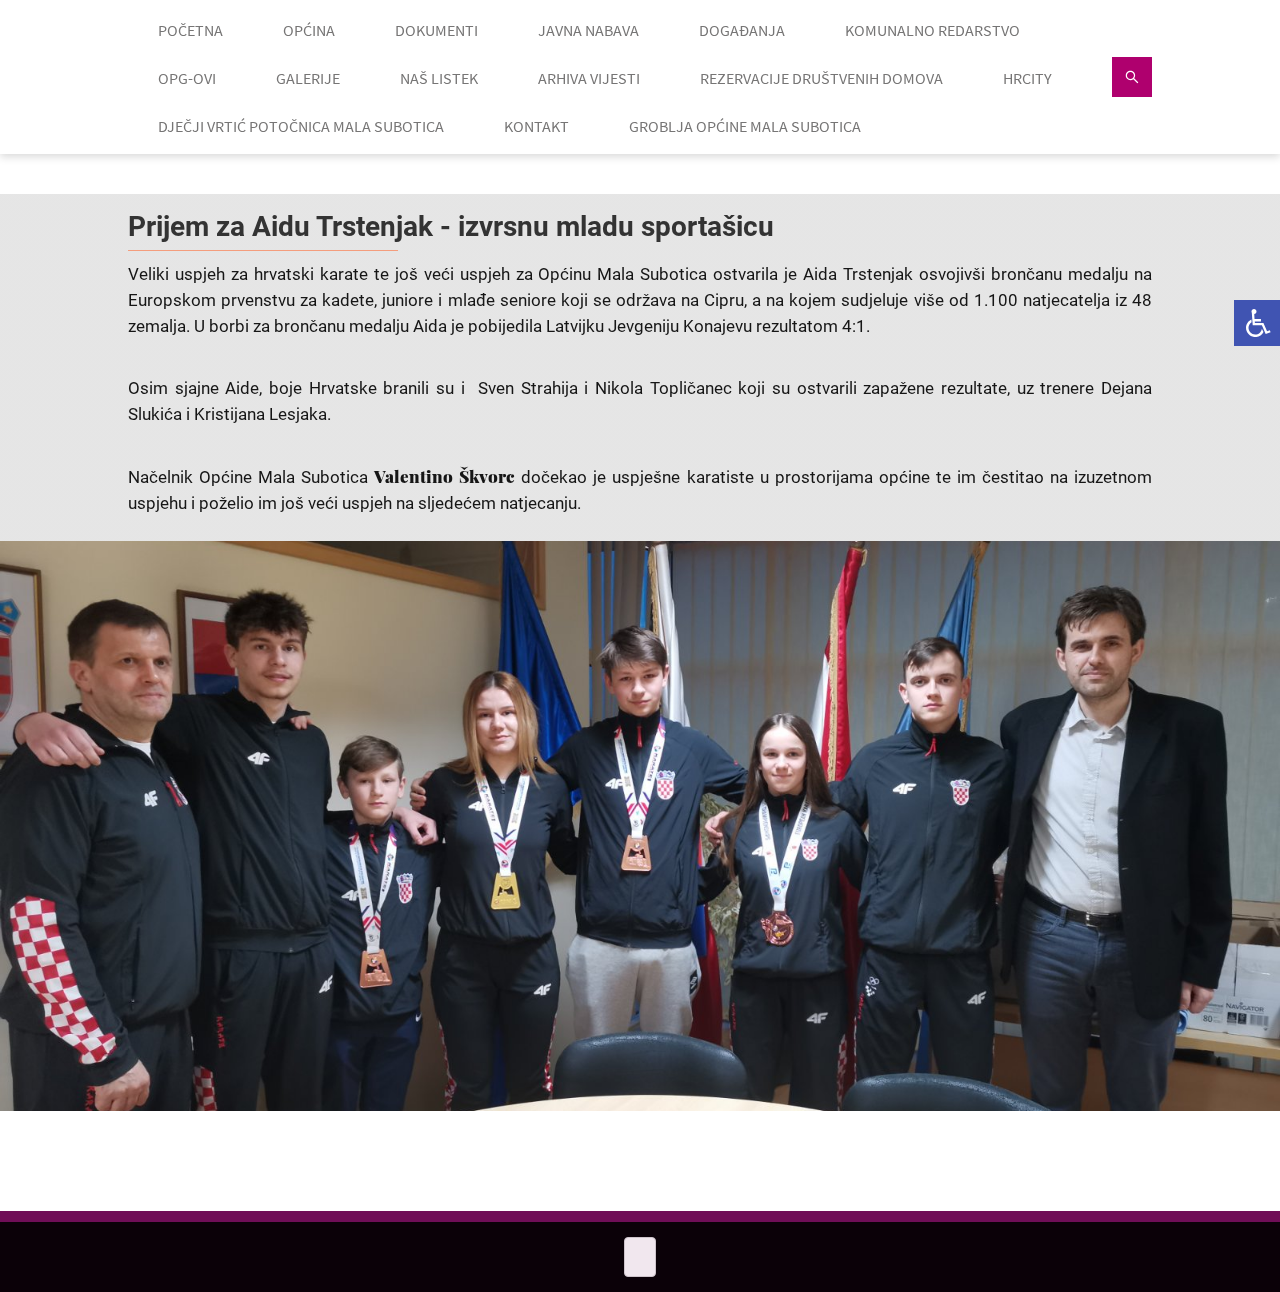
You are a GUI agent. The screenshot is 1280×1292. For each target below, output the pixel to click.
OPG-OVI (187, 78)
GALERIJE (308, 78)
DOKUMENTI (436, 30)
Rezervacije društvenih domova (821, 78)
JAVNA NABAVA (588, 30)
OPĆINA (309, 30)
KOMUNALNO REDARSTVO (932, 30)
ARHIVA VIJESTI (589, 78)
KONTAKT (536, 126)
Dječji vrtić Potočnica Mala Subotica (301, 126)
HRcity (1027, 78)
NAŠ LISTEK (439, 78)
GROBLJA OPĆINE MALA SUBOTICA (745, 126)
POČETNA (190, 30)
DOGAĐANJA (742, 30)
